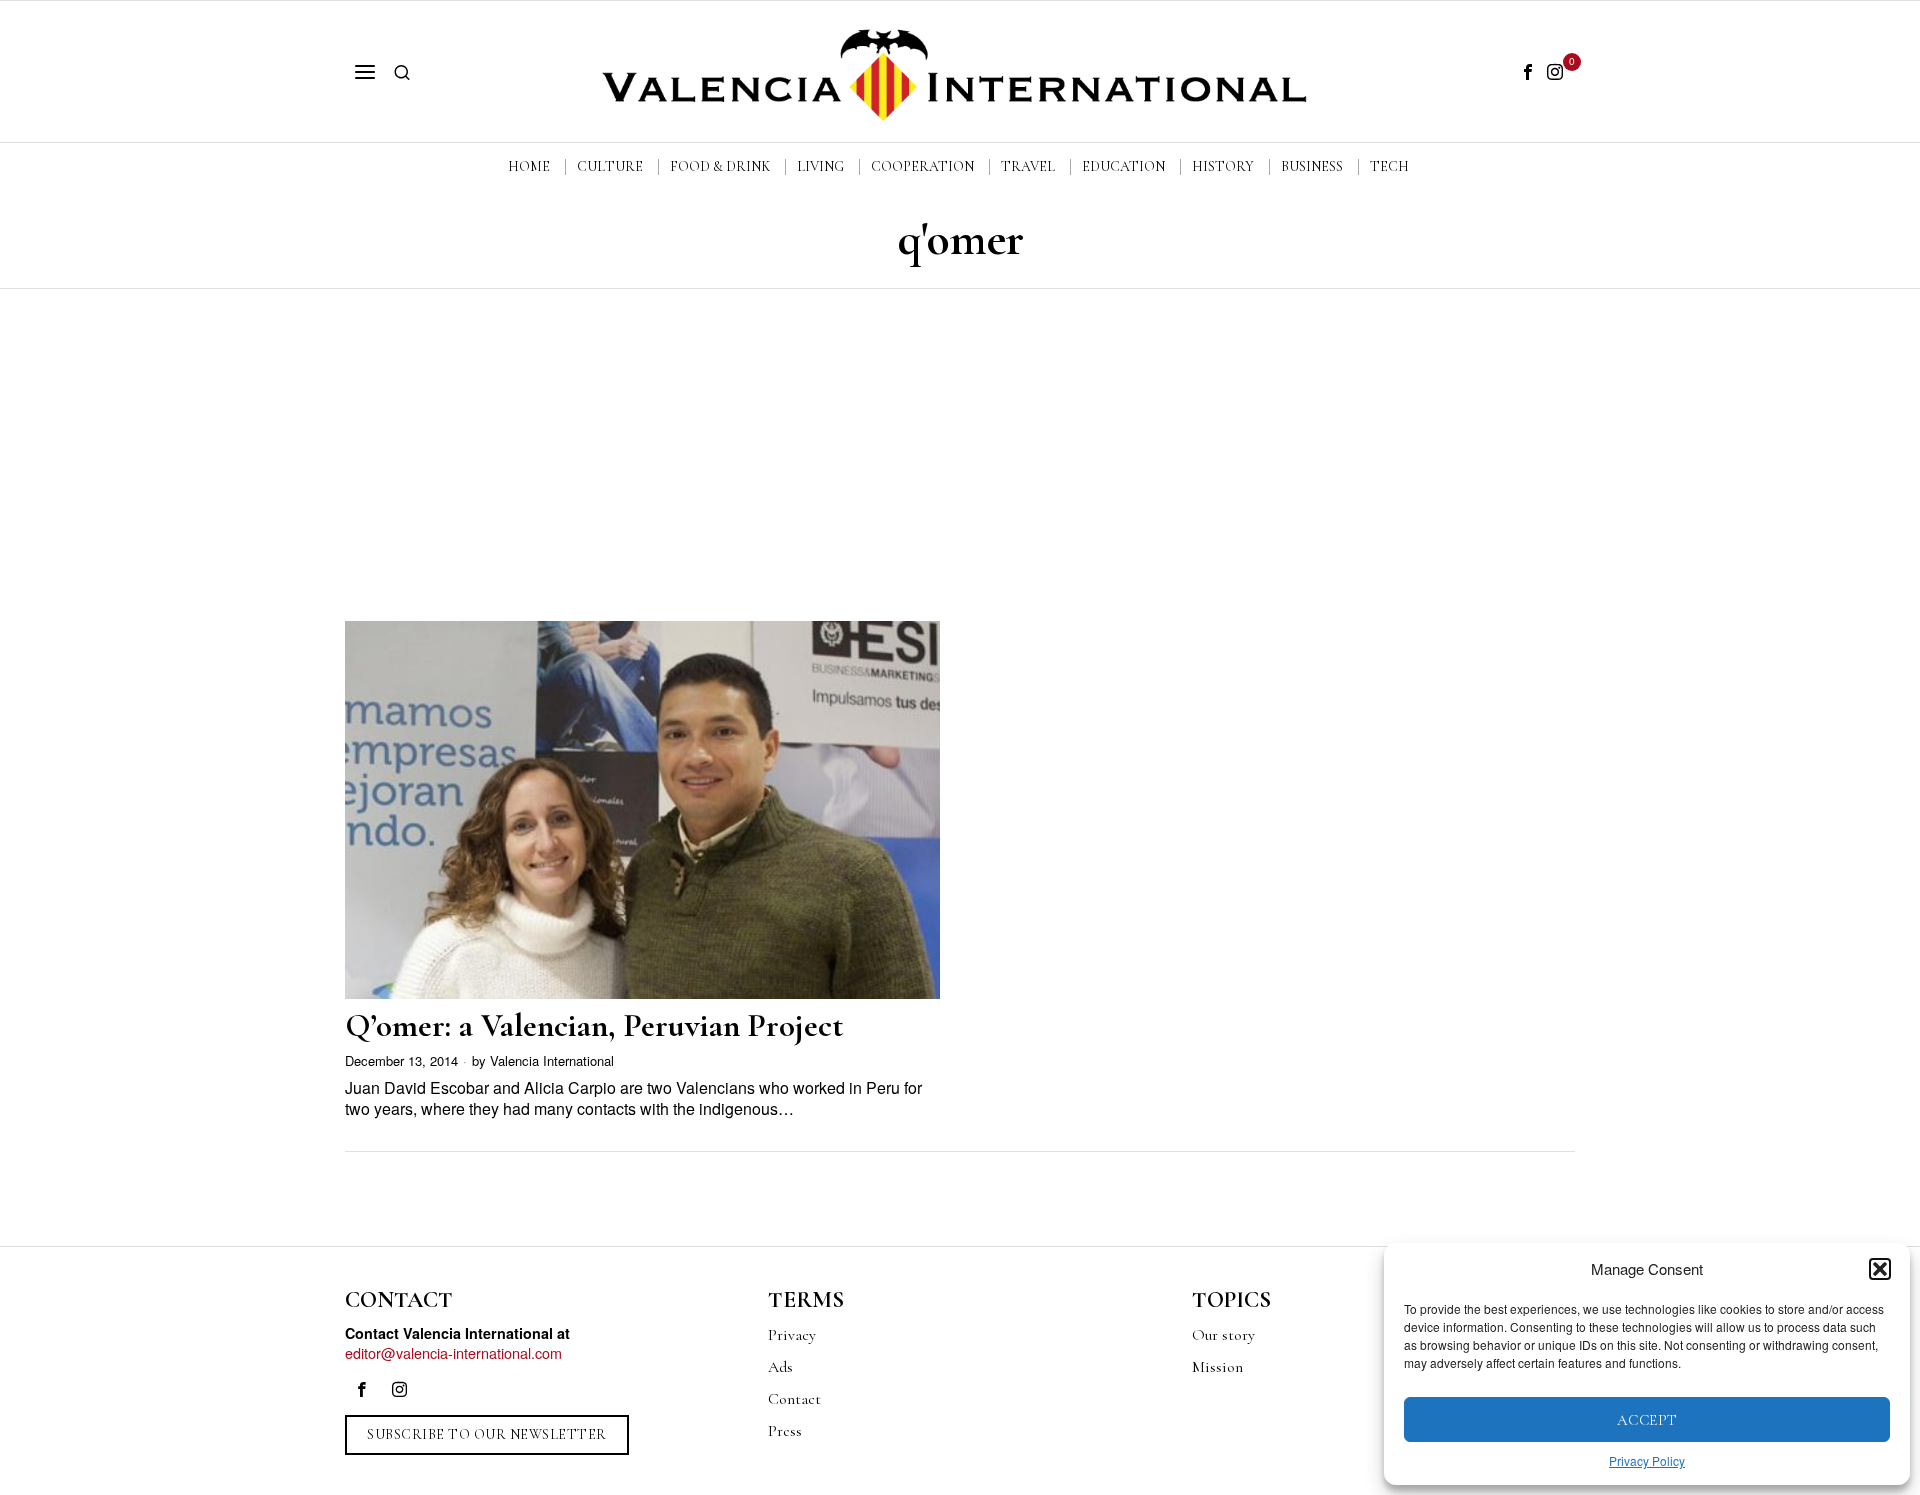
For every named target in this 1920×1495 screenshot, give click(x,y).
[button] (1880, 1269)
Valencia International (552, 1060)
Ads (780, 1367)
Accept (1647, 1420)
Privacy (792, 1335)
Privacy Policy (1647, 1460)
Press (785, 1431)
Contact (794, 1399)
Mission (1217, 1367)
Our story (1223, 1335)
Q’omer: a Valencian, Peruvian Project (594, 1025)
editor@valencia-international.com (453, 1352)
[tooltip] (1528, 72)
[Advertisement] (960, 439)
